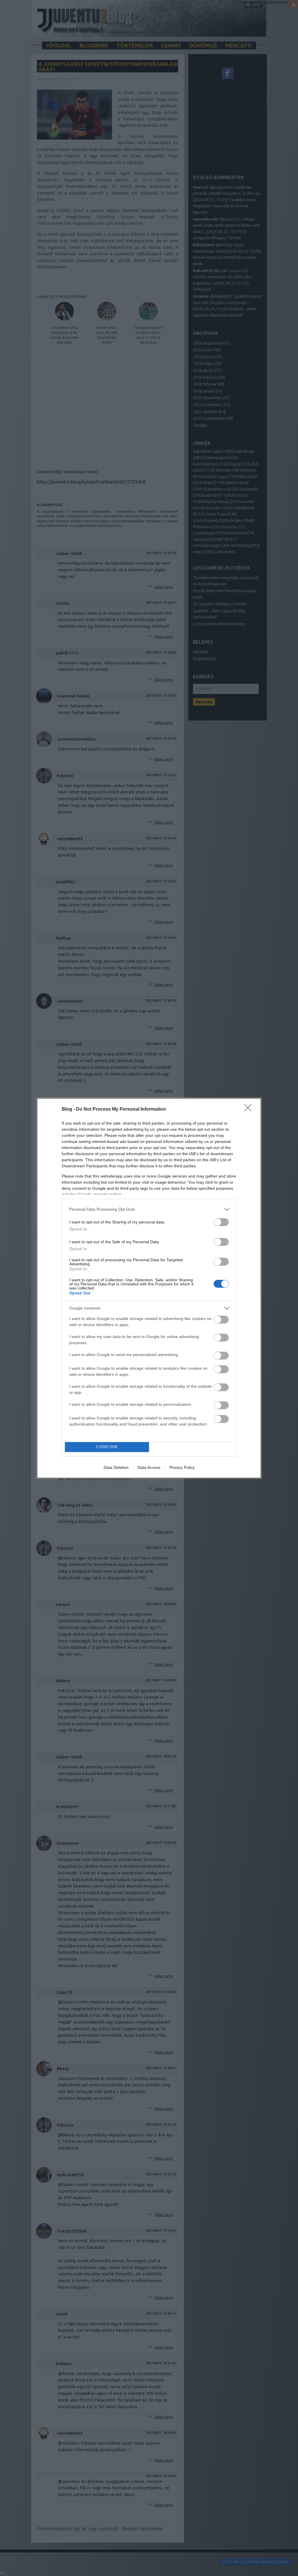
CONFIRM (107, 1447)
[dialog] (149, 1288)
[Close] (250, 1109)
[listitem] (149, 1209)
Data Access (149, 1467)
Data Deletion (116, 1467)
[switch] (221, 1222)
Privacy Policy (182, 1467)
